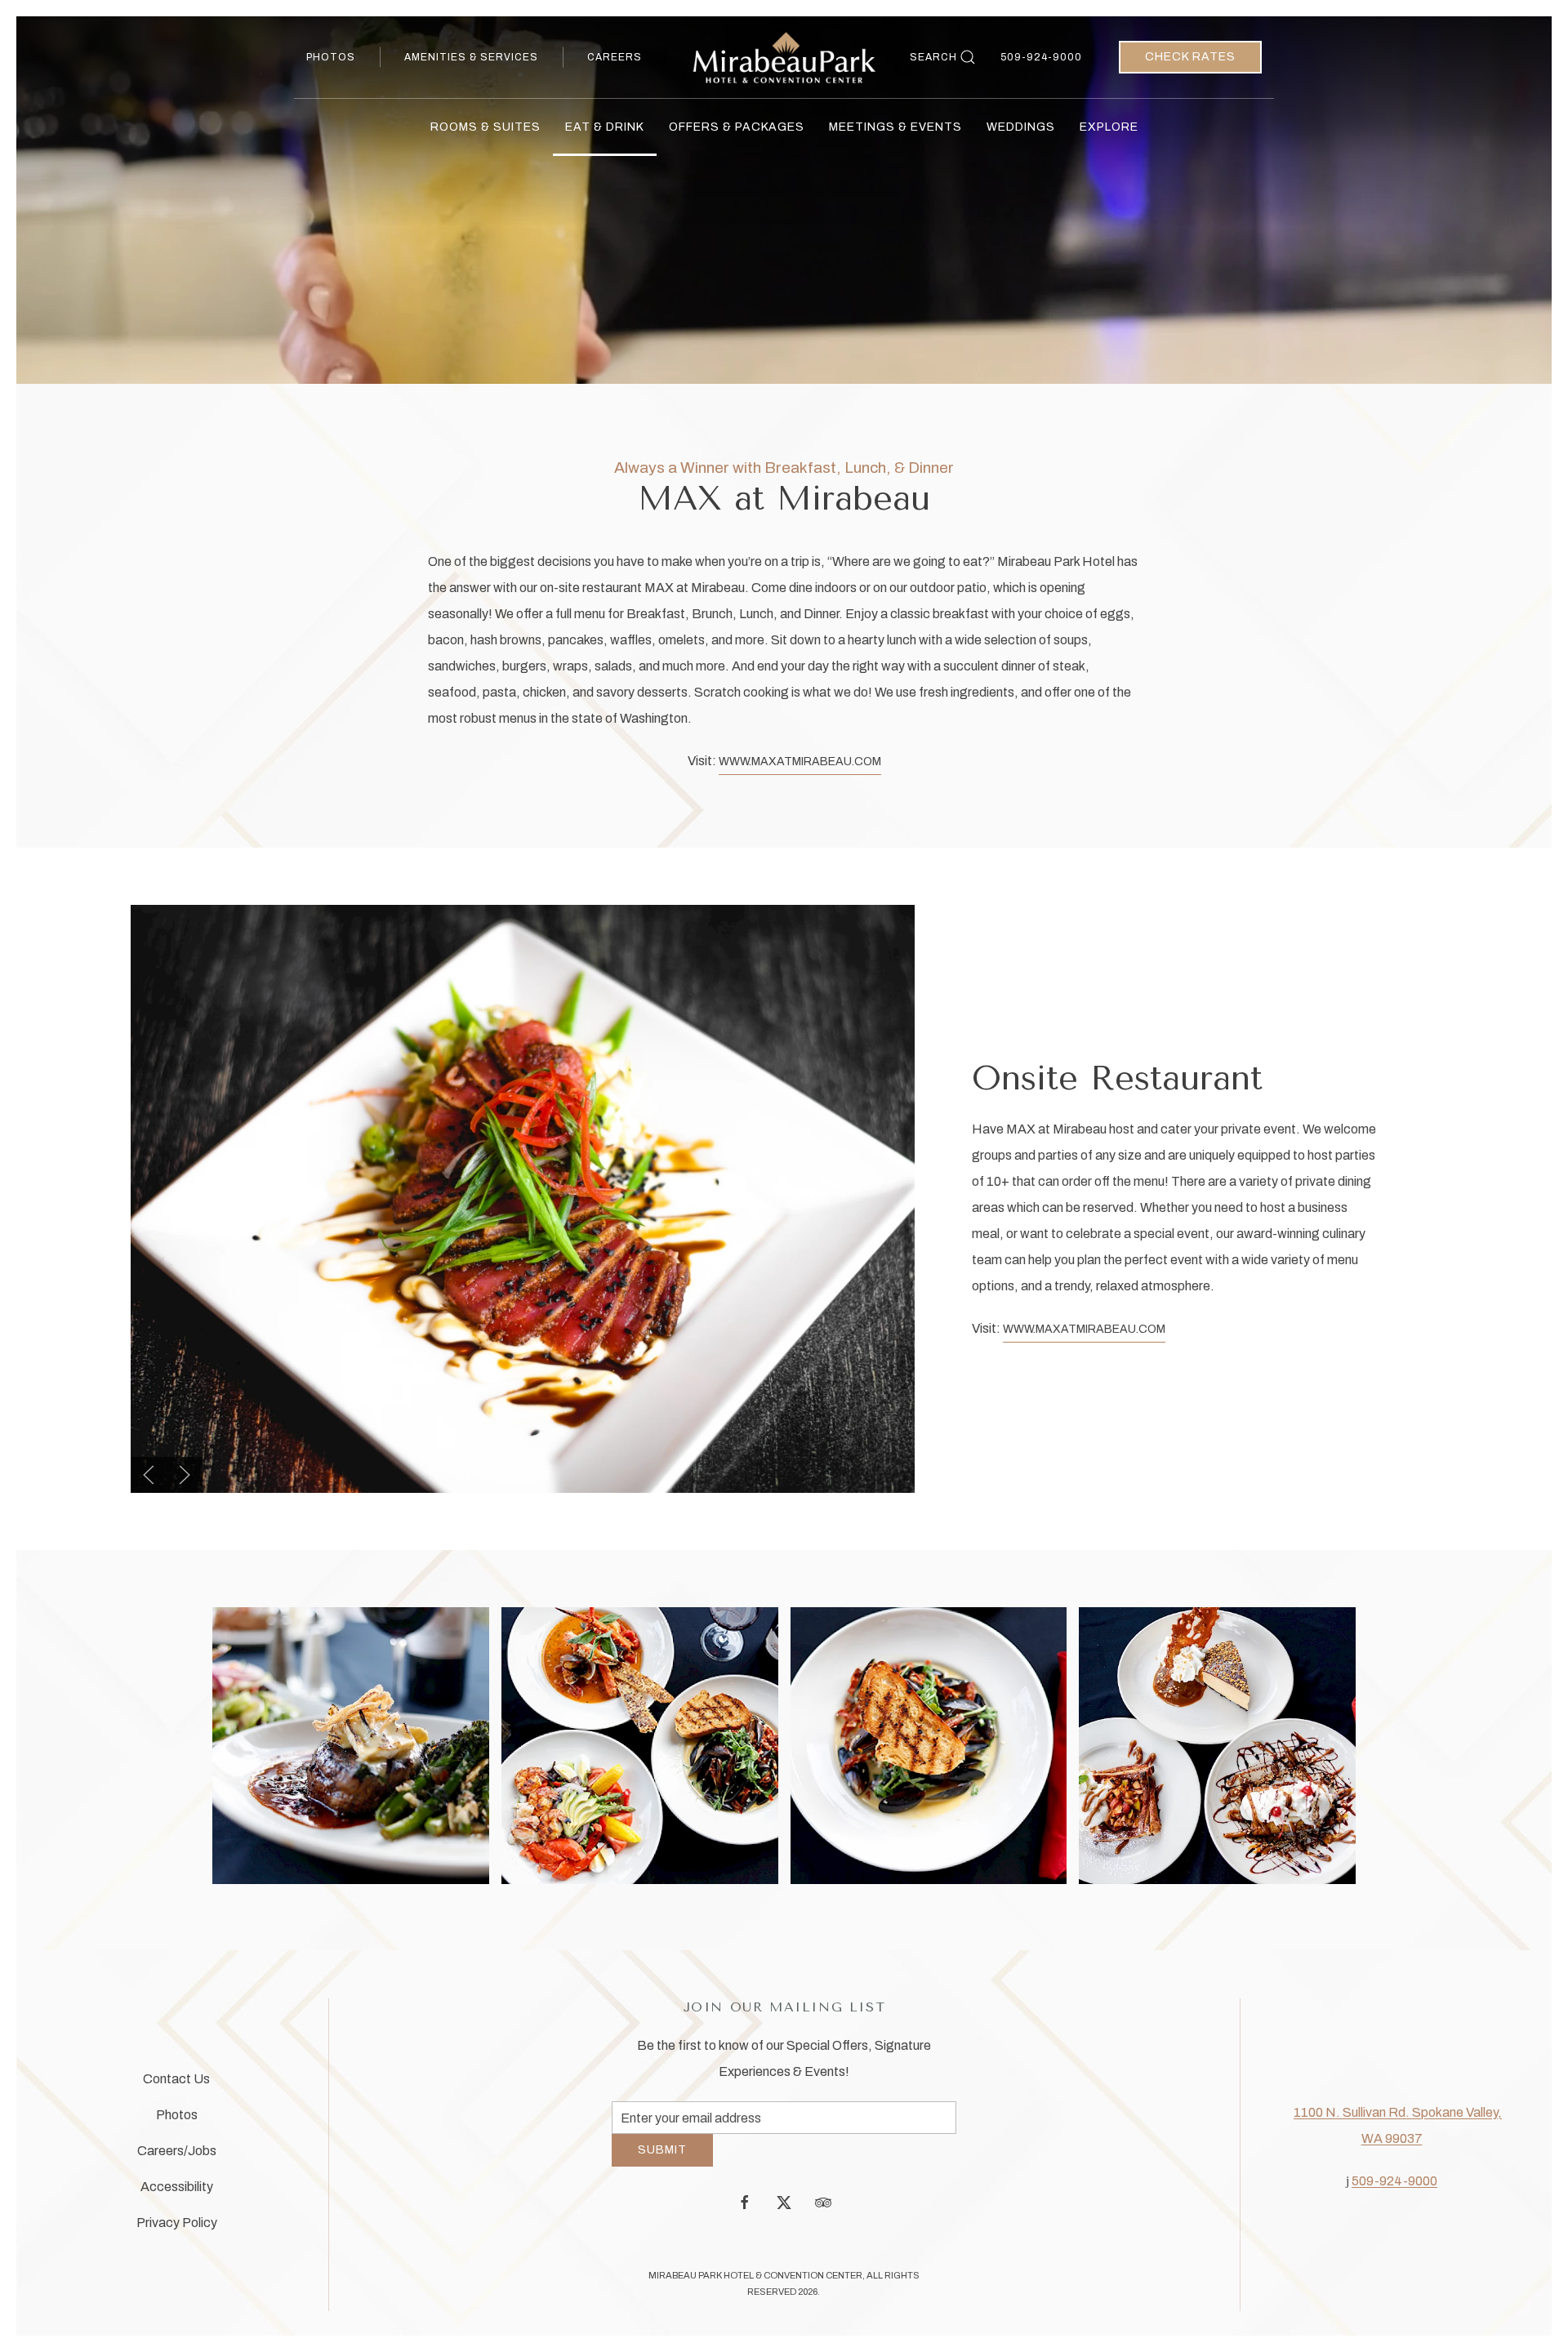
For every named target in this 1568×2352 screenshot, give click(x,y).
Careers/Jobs (177, 2156)
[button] (149, 1475)
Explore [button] (1109, 127)
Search (933, 57)
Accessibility (177, 2192)
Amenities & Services (471, 57)
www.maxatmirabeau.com (800, 762)
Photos (331, 57)
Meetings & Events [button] (895, 127)
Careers (615, 57)
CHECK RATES (1190, 57)
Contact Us (176, 2085)
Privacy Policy (177, 2228)
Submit (662, 2162)
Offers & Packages (737, 127)
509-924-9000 (1041, 57)
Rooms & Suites (486, 127)
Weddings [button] (1021, 127)
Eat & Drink (605, 127)
